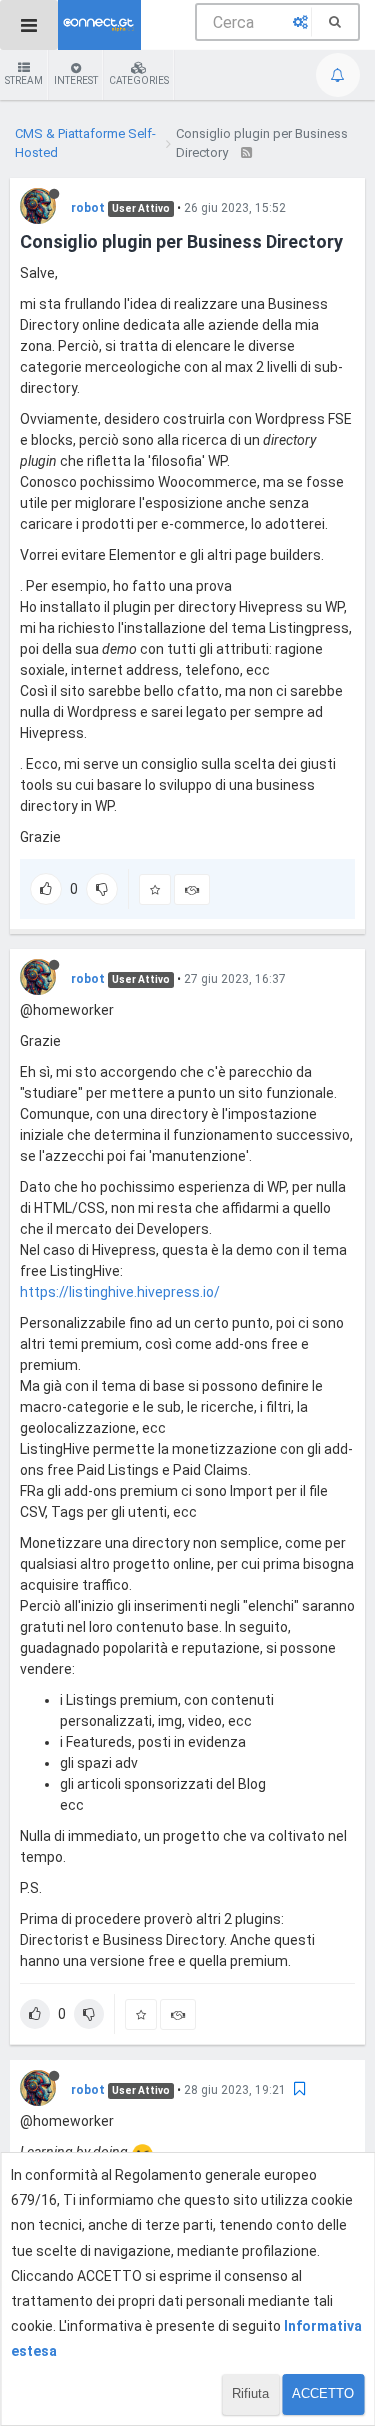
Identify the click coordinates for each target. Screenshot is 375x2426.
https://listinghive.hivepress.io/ (120, 1292)
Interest (76, 80)
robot (88, 208)
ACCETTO (323, 2393)
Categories (139, 80)
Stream (24, 80)
